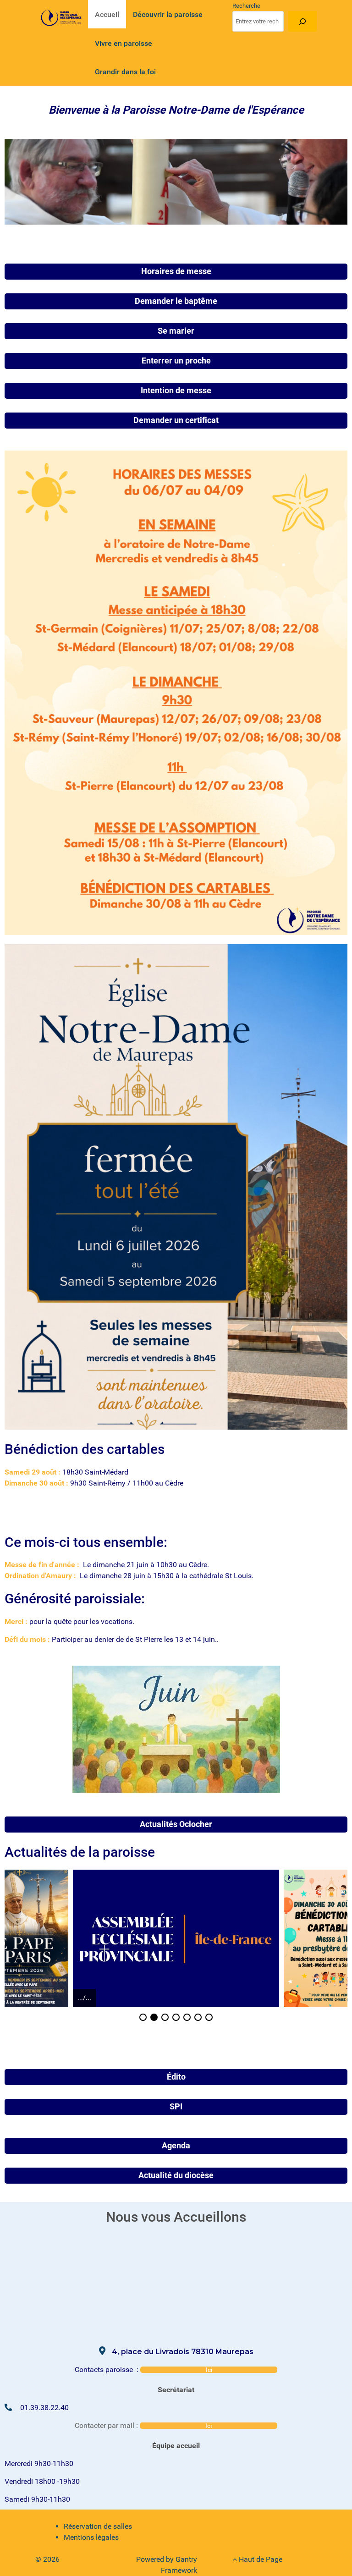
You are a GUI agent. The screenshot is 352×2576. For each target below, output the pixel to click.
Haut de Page (260, 2559)
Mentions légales (91, 2537)
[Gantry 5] (62, 18)
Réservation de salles (98, 2526)
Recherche (246, 6)
